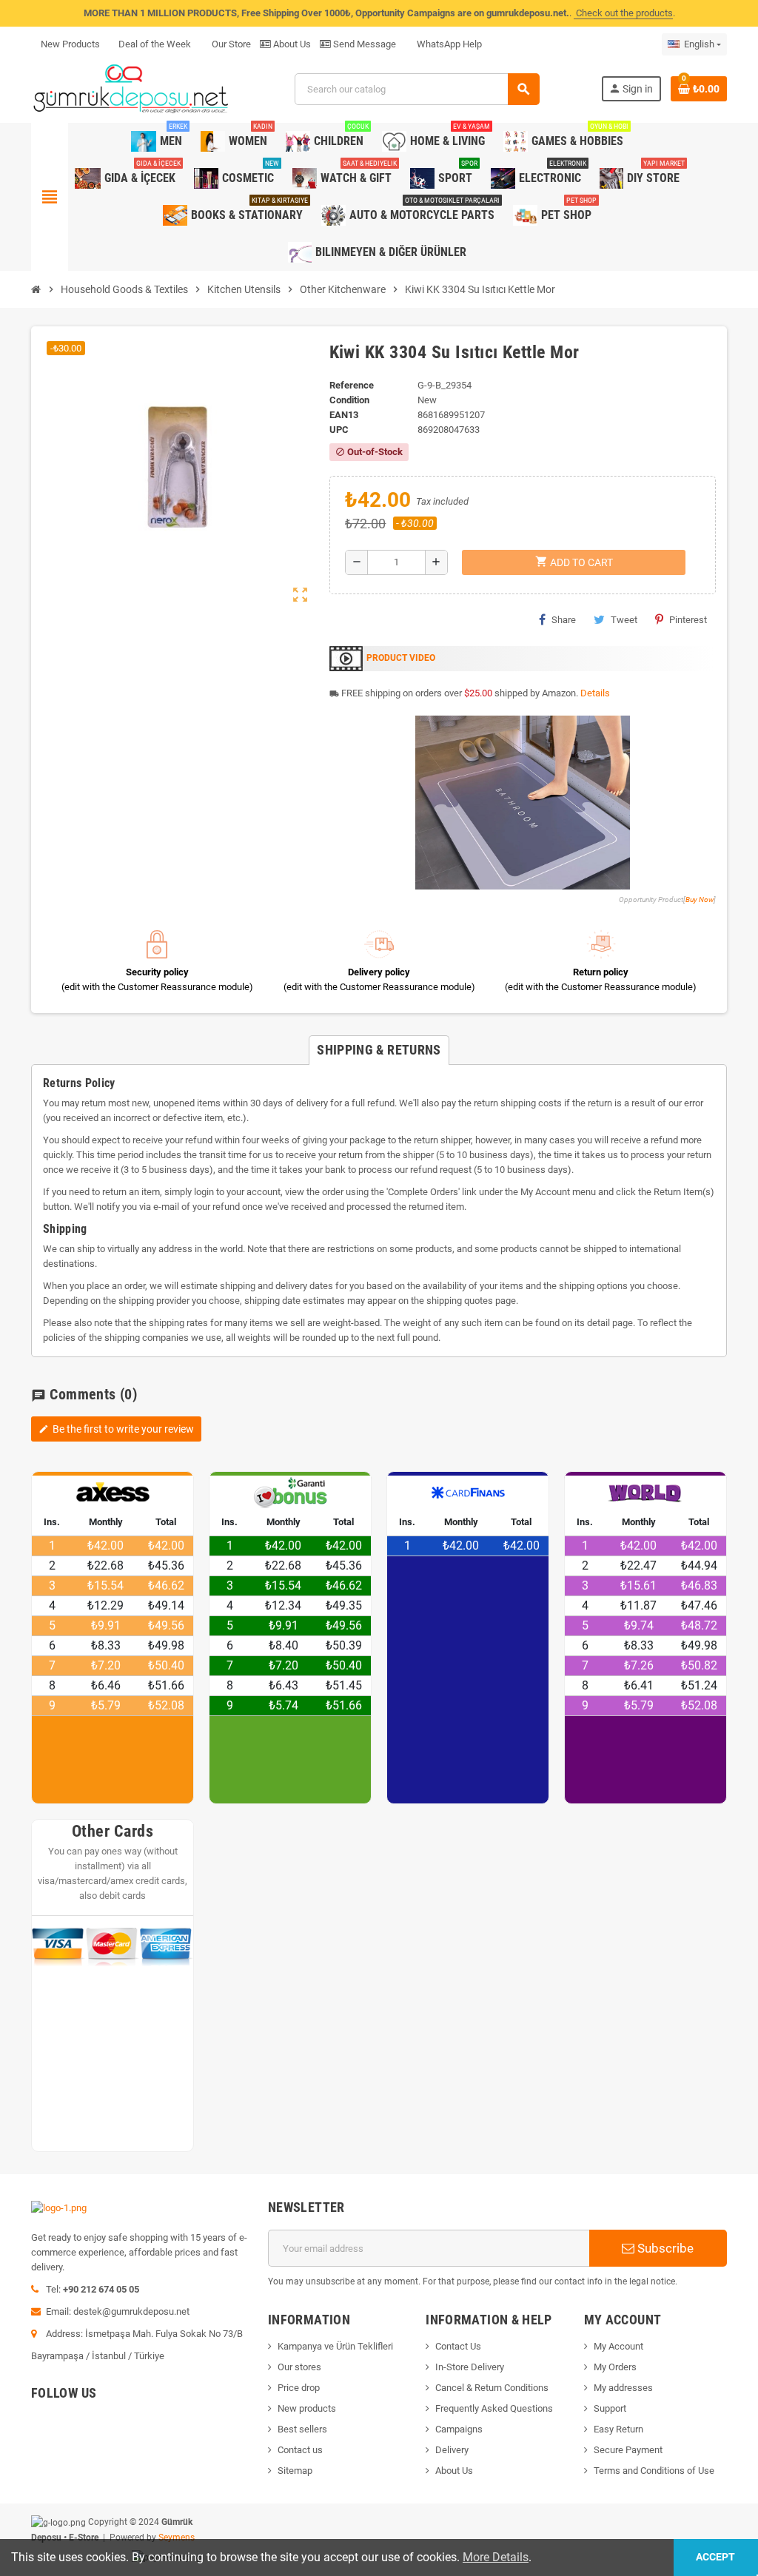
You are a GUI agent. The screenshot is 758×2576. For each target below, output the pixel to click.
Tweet (624, 620)
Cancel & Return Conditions (492, 2388)
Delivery (452, 2450)
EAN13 (344, 415)
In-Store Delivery (470, 2367)
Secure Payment (628, 2450)
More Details (496, 2557)
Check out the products (623, 13)
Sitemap (295, 2471)
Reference (352, 385)
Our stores (299, 2367)
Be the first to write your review (116, 1429)
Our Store (230, 44)
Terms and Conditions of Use (654, 2471)
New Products (70, 44)
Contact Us (458, 2346)
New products (307, 2408)
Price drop (299, 2388)
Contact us (300, 2450)
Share (564, 620)
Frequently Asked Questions (494, 2408)
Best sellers (302, 2429)
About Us (291, 44)
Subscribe (664, 2248)
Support (610, 2408)
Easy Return (618, 2429)
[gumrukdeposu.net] (132, 88)
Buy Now (700, 899)
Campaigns (459, 2429)
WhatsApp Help (448, 44)
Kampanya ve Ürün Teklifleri (335, 2346)
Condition (349, 400)
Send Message (363, 44)
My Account (618, 2346)
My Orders (615, 2367)
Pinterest (688, 620)
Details (595, 693)
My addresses (623, 2388)
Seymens (177, 2538)
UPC (339, 430)
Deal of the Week (155, 44)
